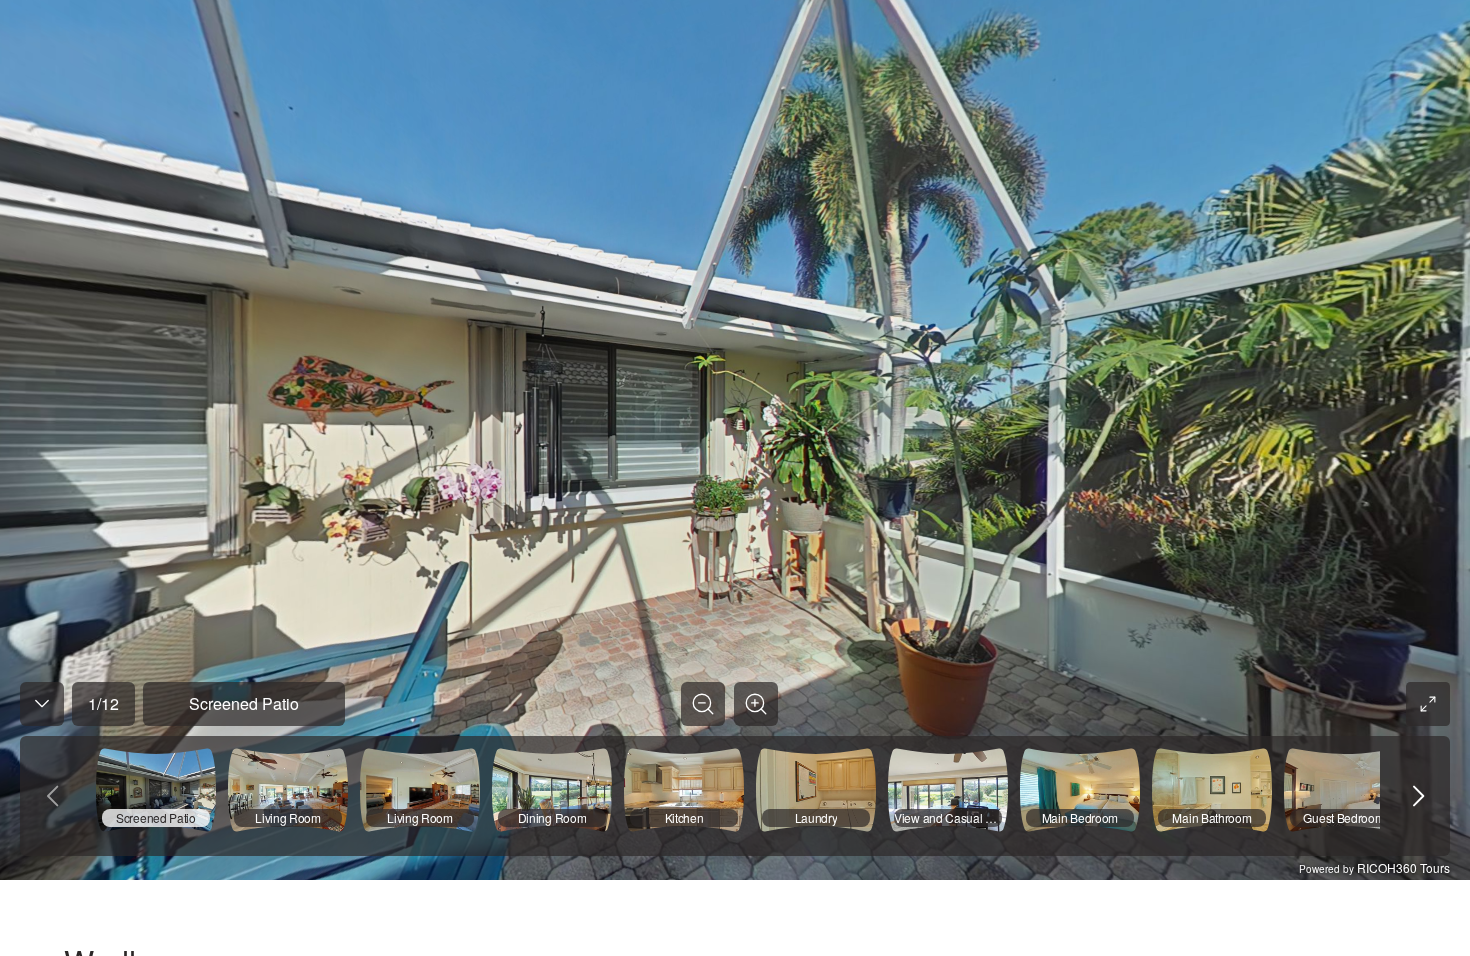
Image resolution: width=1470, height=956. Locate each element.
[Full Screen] (1428, 704)
